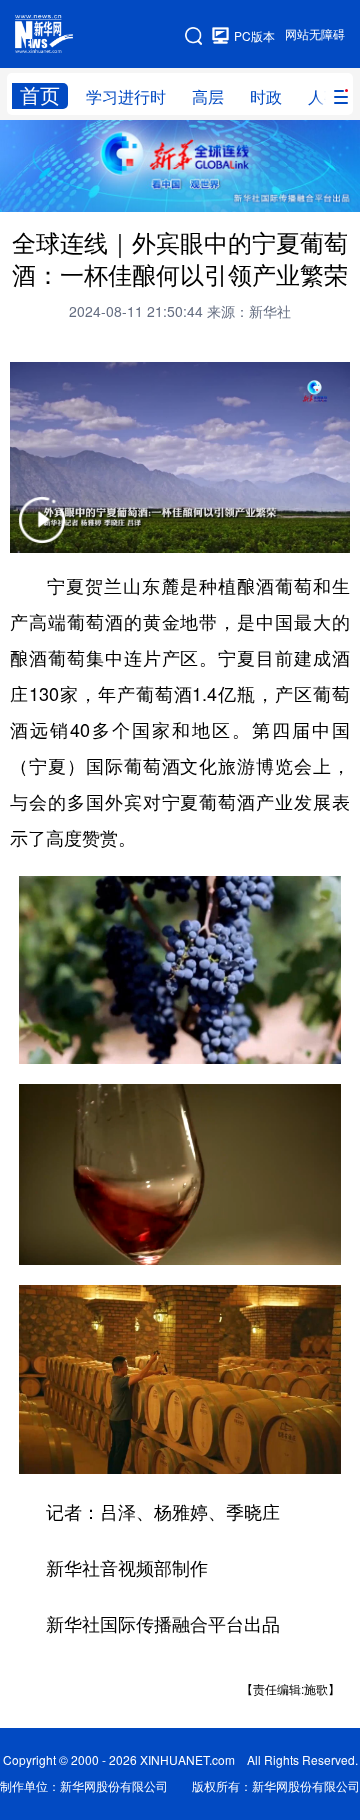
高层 (208, 97)
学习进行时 (126, 97)
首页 (40, 95)
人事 (324, 97)
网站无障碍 (315, 34)
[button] (42, 532)
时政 (266, 97)
